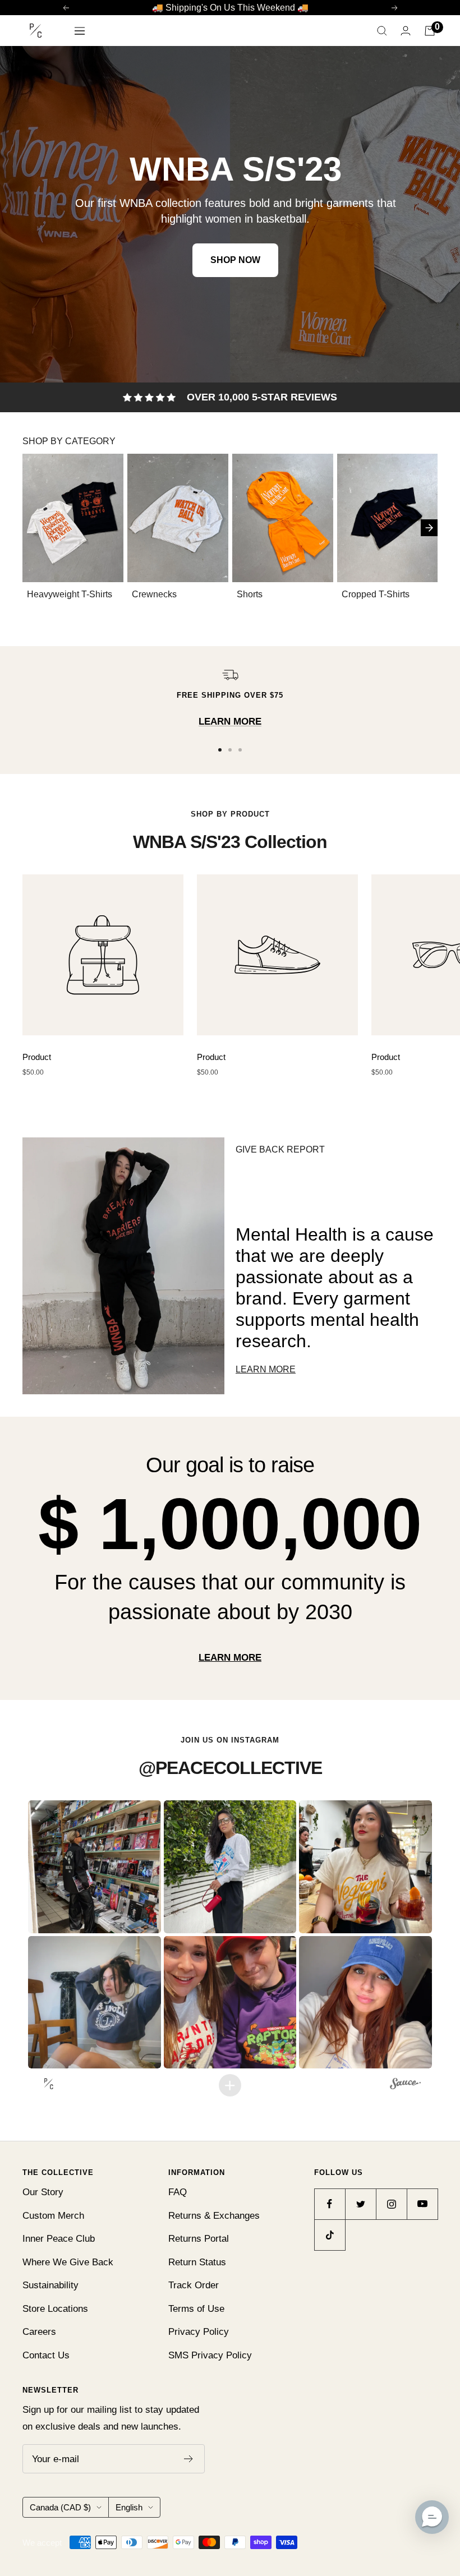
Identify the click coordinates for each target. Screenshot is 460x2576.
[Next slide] (429, 527)
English (129, 2507)
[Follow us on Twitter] (360, 2204)
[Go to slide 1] (220, 750)
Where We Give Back (68, 2262)
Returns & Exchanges (214, 2216)
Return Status (197, 2262)
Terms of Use (196, 2309)
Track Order (194, 2285)
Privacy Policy (199, 2332)
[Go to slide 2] (230, 750)
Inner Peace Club (59, 2239)
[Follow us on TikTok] (330, 2235)
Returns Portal (199, 2239)
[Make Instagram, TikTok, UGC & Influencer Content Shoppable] (405, 2085)
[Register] (189, 2459)
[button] (95, 1867)
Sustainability (50, 2285)
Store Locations (55, 2309)
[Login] (406, 31)
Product (37, 1057)
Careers (39, 2332)
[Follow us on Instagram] (391, 2204)
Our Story (43, 2192)
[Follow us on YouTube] (422, 2204)
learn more (230, 1658)
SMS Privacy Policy (210, 2355)
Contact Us (46, 2355)
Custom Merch (53, 2216)
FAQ (178, 2192)
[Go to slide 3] (240, 750)
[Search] (382, 31)
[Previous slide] (36, 527)
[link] (230, 214)
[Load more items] (230, 2085)
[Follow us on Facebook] (330, 2204)
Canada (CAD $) (60, 2507)
